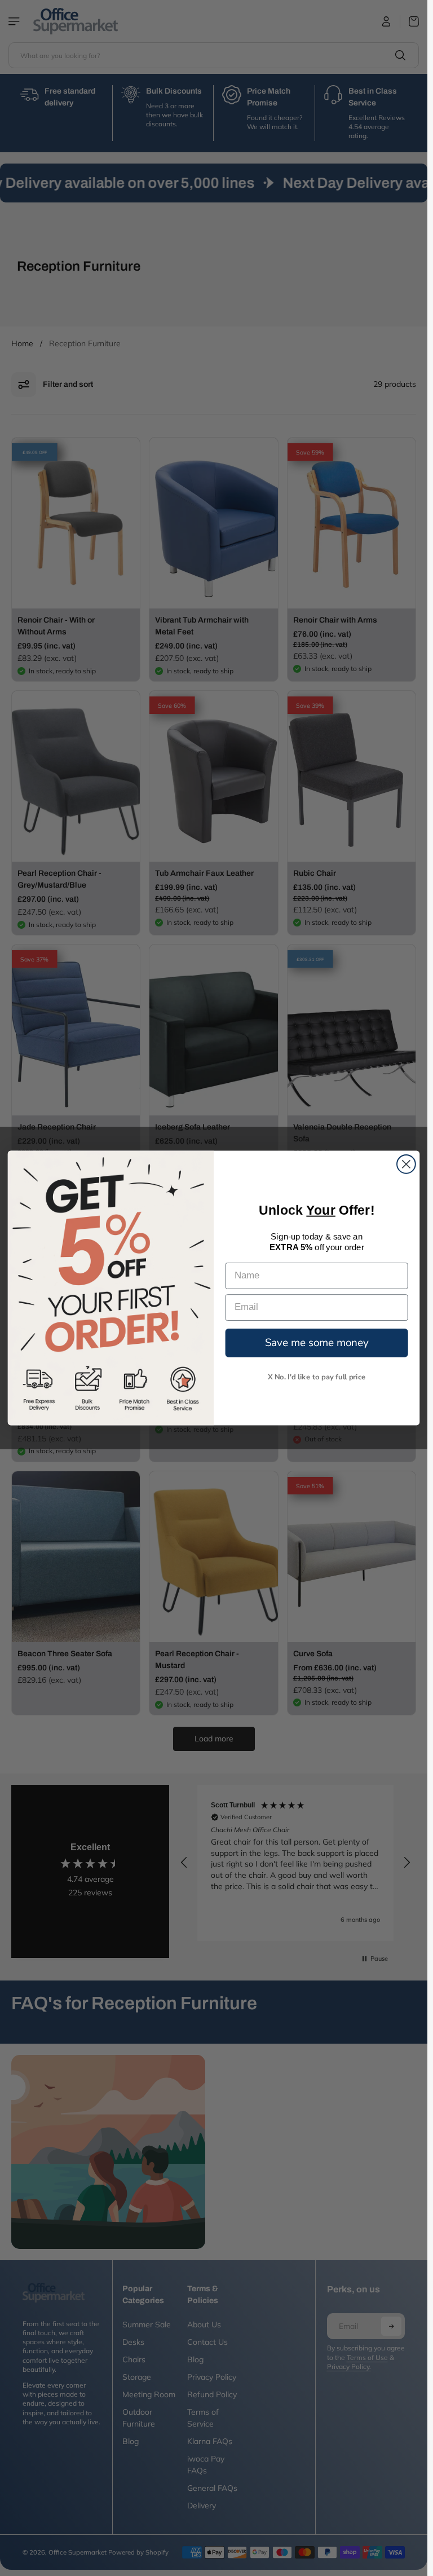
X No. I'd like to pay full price (317, 1377)
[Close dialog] (406, 1164)
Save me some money (317, 1342)
